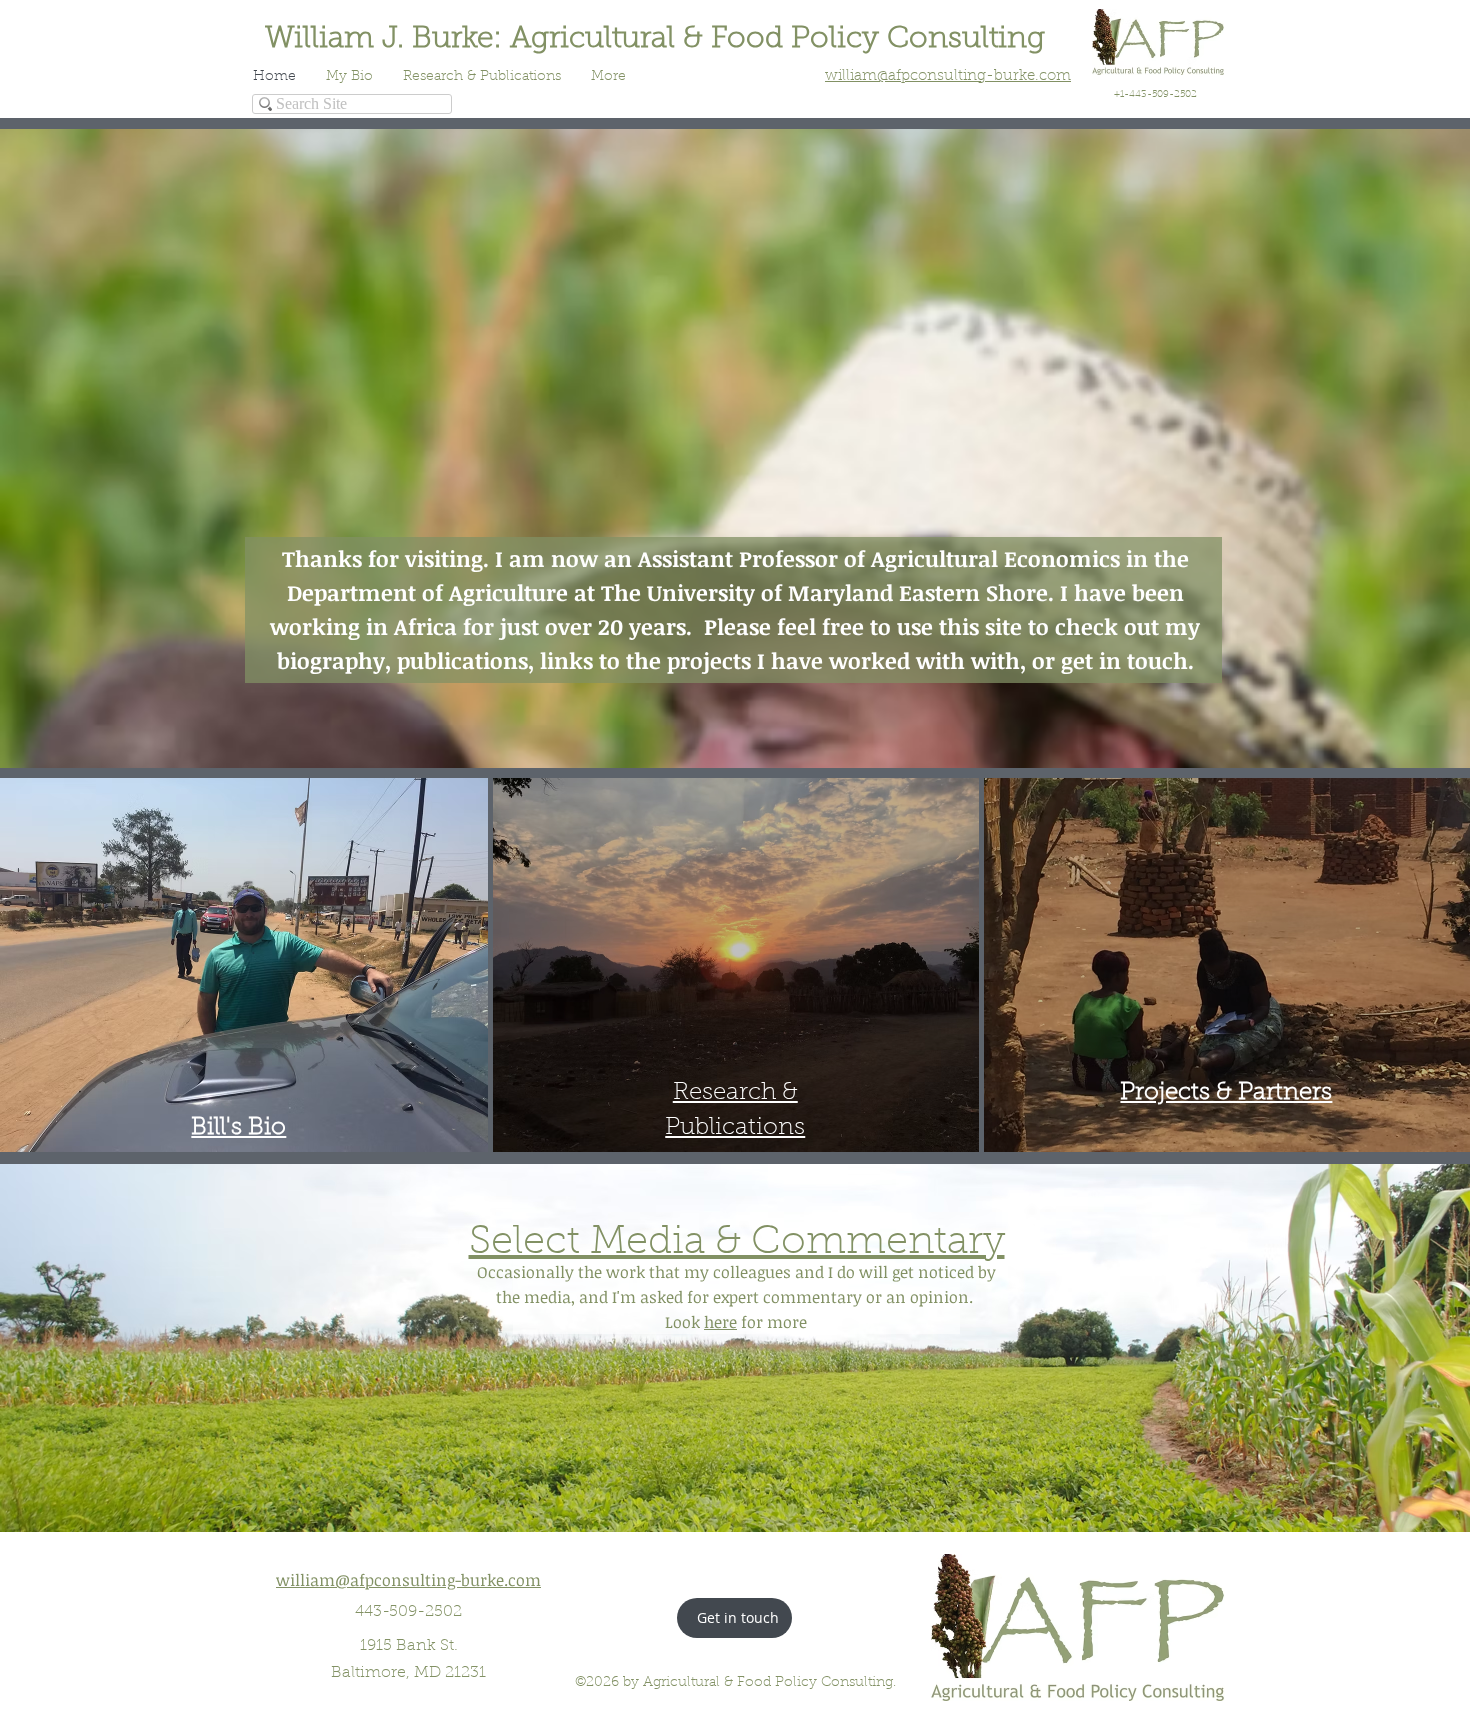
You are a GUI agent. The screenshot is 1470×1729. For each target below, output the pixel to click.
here (720, 1322)
